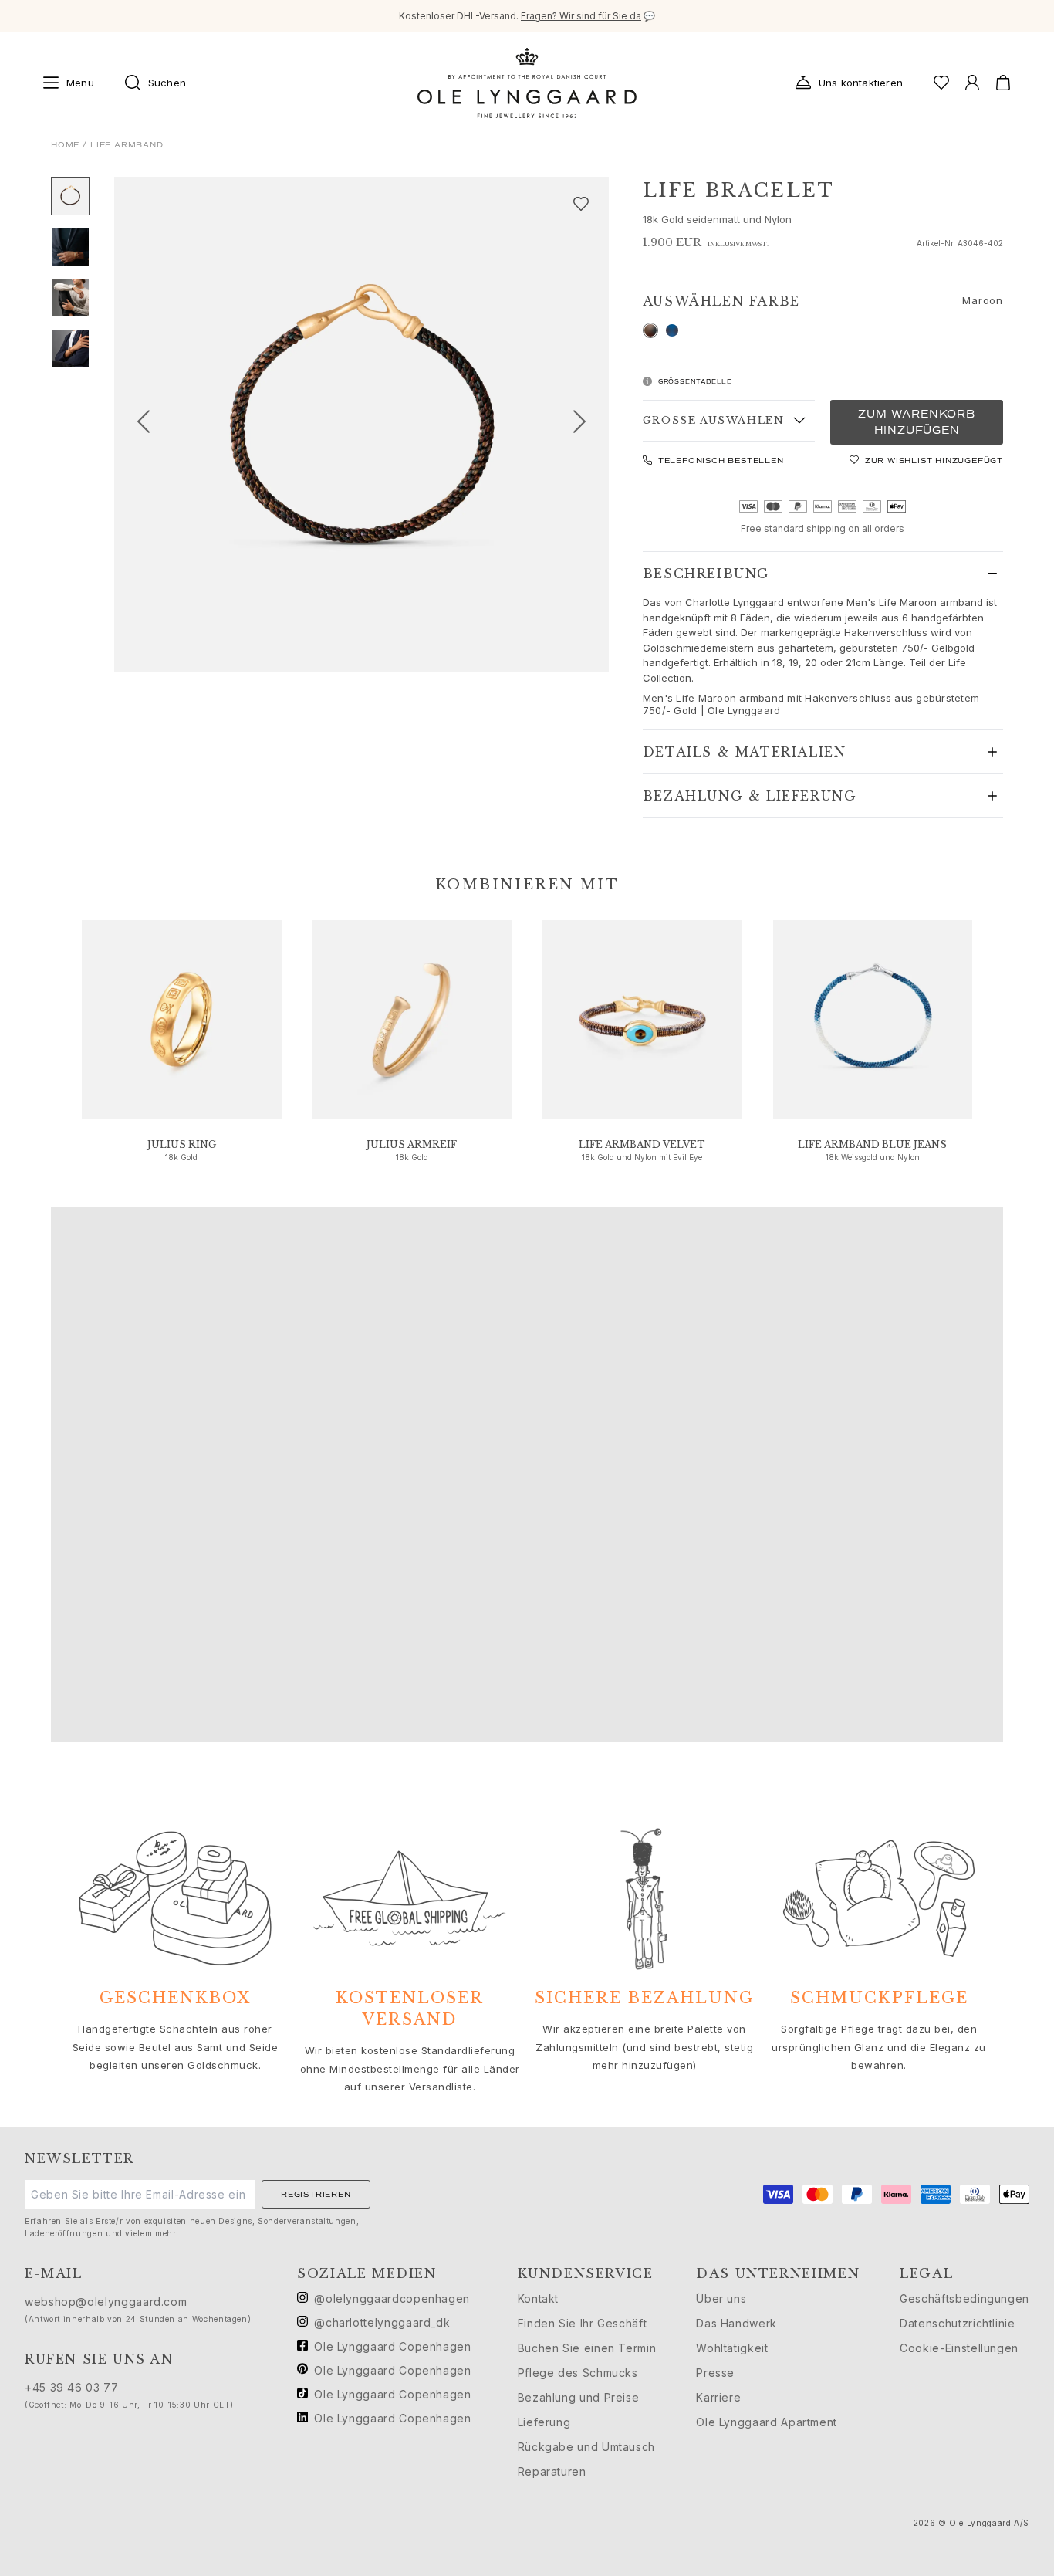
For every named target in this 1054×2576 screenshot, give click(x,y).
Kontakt (538, 2298)
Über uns (721, 2298)
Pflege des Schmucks (578, 2373)
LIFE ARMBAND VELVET (642, 1144)
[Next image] (586, 424)
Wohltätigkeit (732, 2348)
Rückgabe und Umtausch (586, 2447)
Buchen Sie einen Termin (587, 2348)
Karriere (718, 2397)
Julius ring (182, 1144)
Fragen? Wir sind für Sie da (581, 16)
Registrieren (316, 2194)
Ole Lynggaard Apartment (767, 2422)
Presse (715, 2373)
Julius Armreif (412, 1144)
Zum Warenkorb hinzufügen (916, 422)
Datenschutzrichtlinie (957, 2323)
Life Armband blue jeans (872, 1144)
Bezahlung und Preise (579, 2397)
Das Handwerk (736, 2323)
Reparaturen (552, 2471)
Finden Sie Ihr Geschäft (583, 2323)
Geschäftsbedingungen (964, 2298)
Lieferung (544, 2422)
